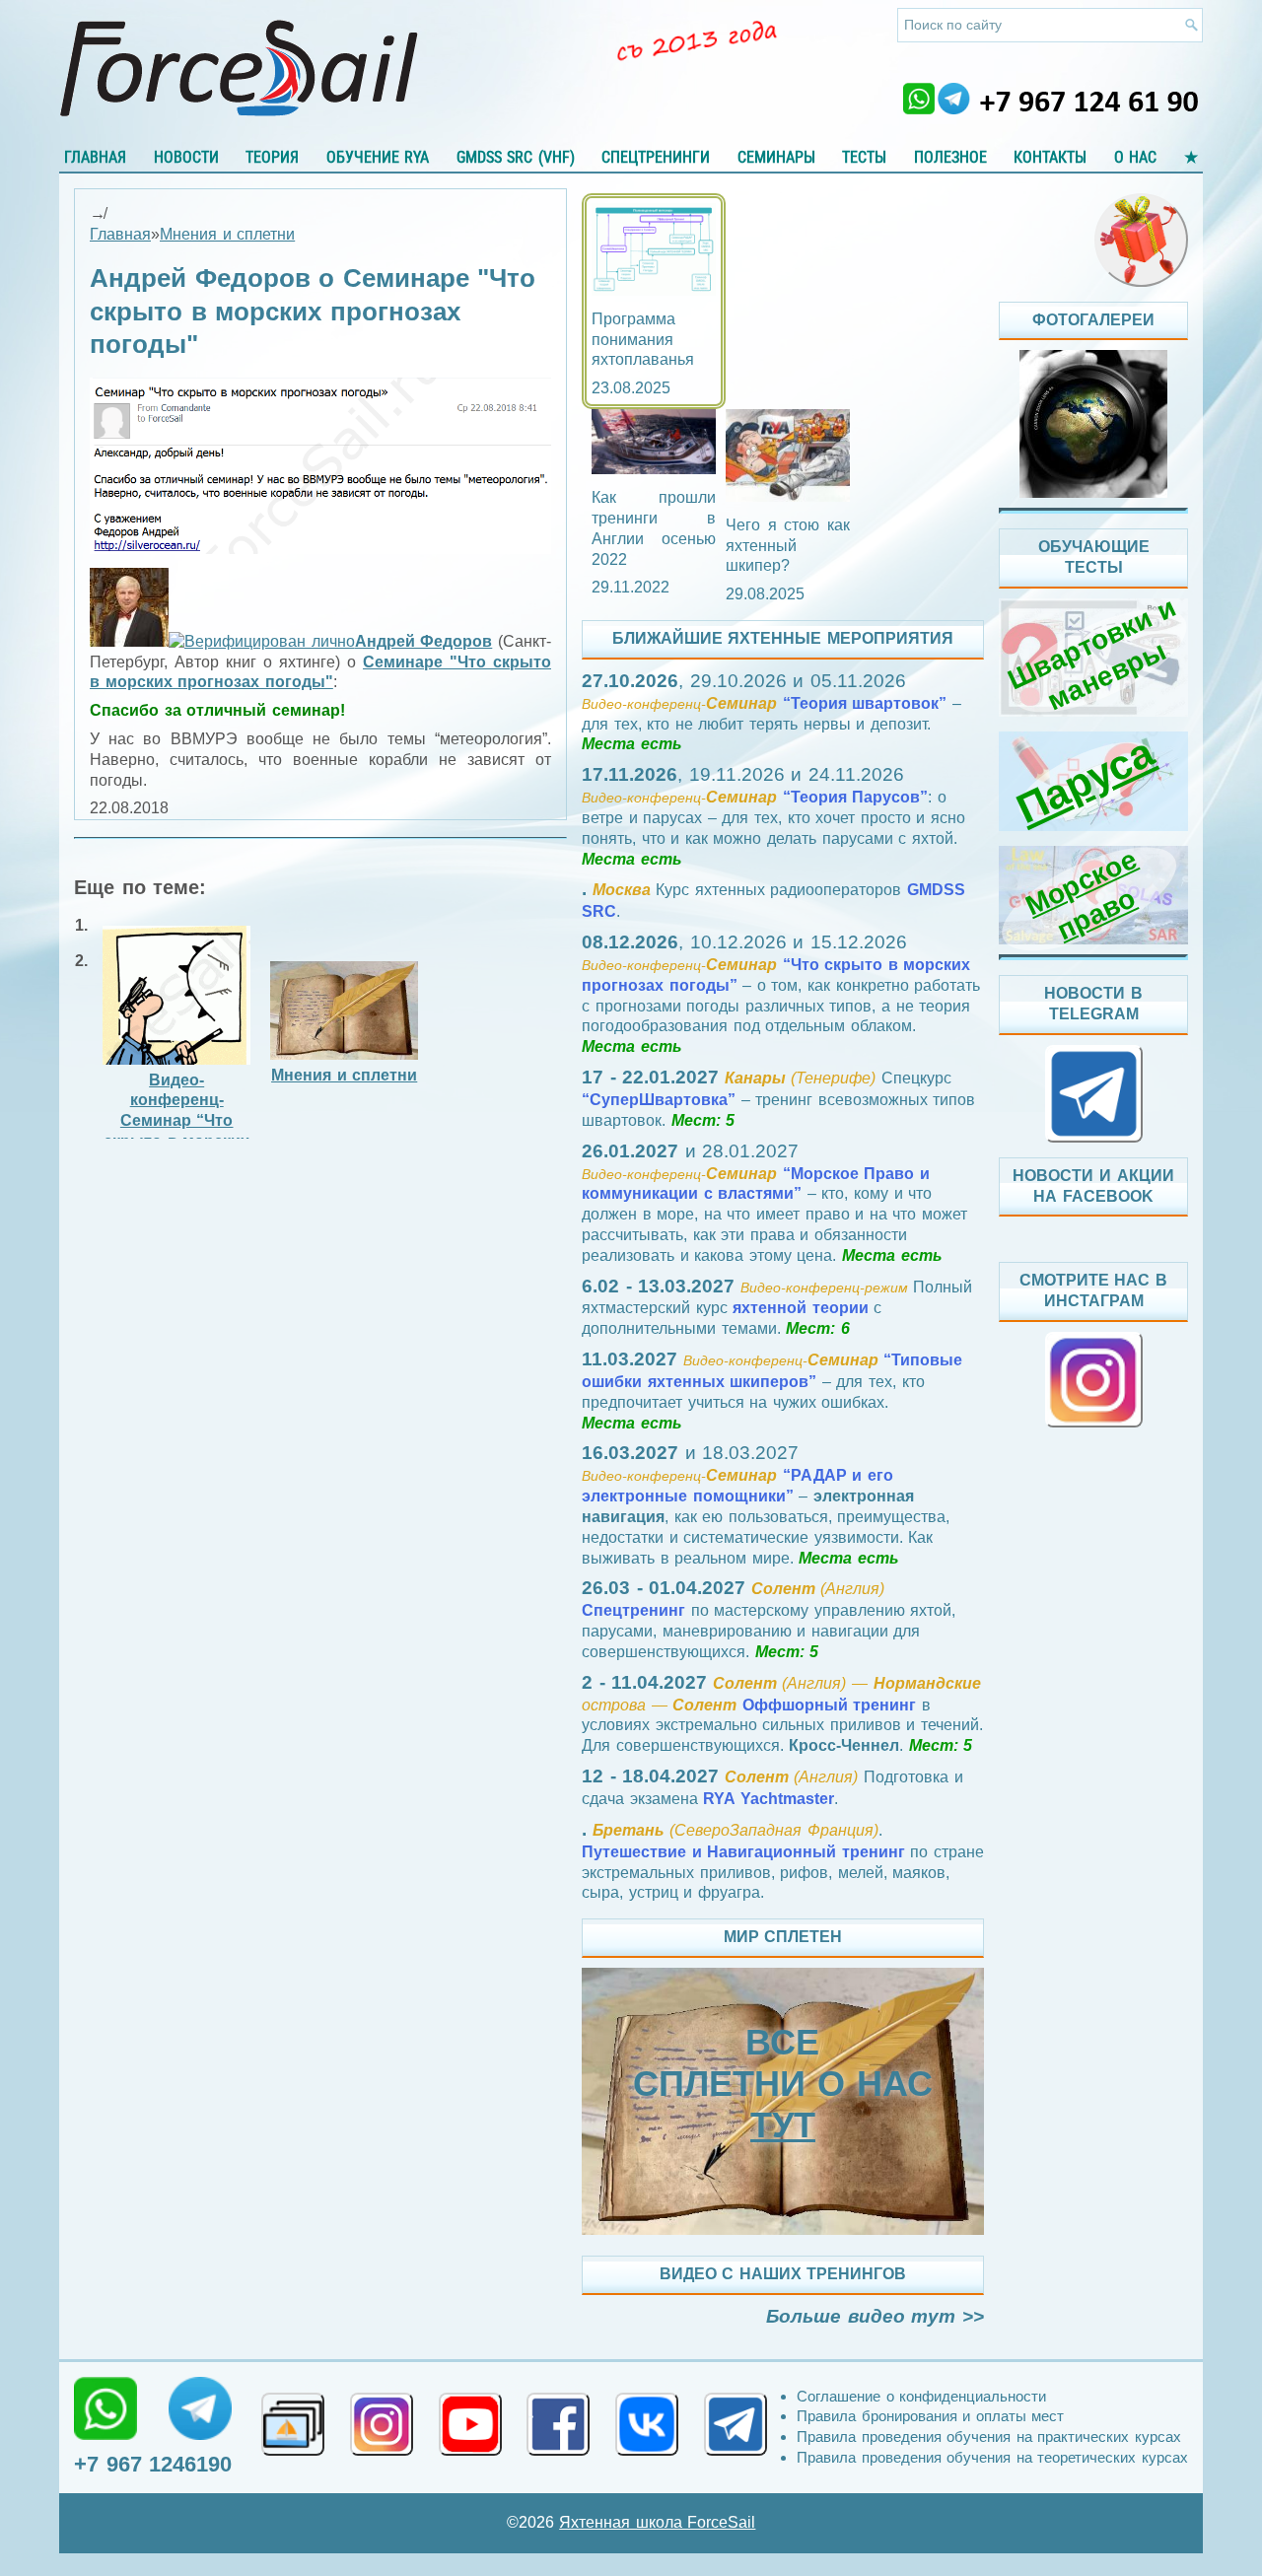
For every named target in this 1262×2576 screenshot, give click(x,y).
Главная (95, 157)
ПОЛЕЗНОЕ (950, 157)
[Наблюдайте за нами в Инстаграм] (382, 2424)
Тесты (864, 157)
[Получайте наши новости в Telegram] (736, 2424)
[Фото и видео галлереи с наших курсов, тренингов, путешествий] (293, 2424)
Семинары (776, 157)
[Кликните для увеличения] (320, 549)
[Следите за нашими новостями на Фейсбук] (558, 2424)
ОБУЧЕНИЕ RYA (378, 157)
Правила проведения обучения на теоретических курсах (992, 2457)
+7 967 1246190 (153, 2464)
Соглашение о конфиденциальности (921, 2396)
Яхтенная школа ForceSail (657, 2522)
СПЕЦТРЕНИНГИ (656, 157)
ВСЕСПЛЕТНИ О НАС (782, 2084)
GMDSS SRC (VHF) (516, 157)
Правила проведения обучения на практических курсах (989, 2437)
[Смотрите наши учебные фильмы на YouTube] (470, 2424)
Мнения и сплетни (227, 234)
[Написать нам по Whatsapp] (105, 2408)
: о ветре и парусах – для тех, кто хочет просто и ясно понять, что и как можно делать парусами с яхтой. (773, 817)
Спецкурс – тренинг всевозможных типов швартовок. (778, 1099)
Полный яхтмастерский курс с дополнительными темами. (777, 1308)
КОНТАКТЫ (1050, 157)
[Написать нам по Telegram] (200, 2408)
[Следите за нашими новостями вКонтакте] (647, 2424)
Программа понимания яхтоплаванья (643, 340)
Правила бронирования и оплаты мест (930, 2416)
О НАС (1136, 157)
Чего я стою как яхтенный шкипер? (788, 546)
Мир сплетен (783, 1937)
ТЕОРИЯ (272, 157)
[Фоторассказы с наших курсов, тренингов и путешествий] (1093, 424)
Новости (186, 157)
